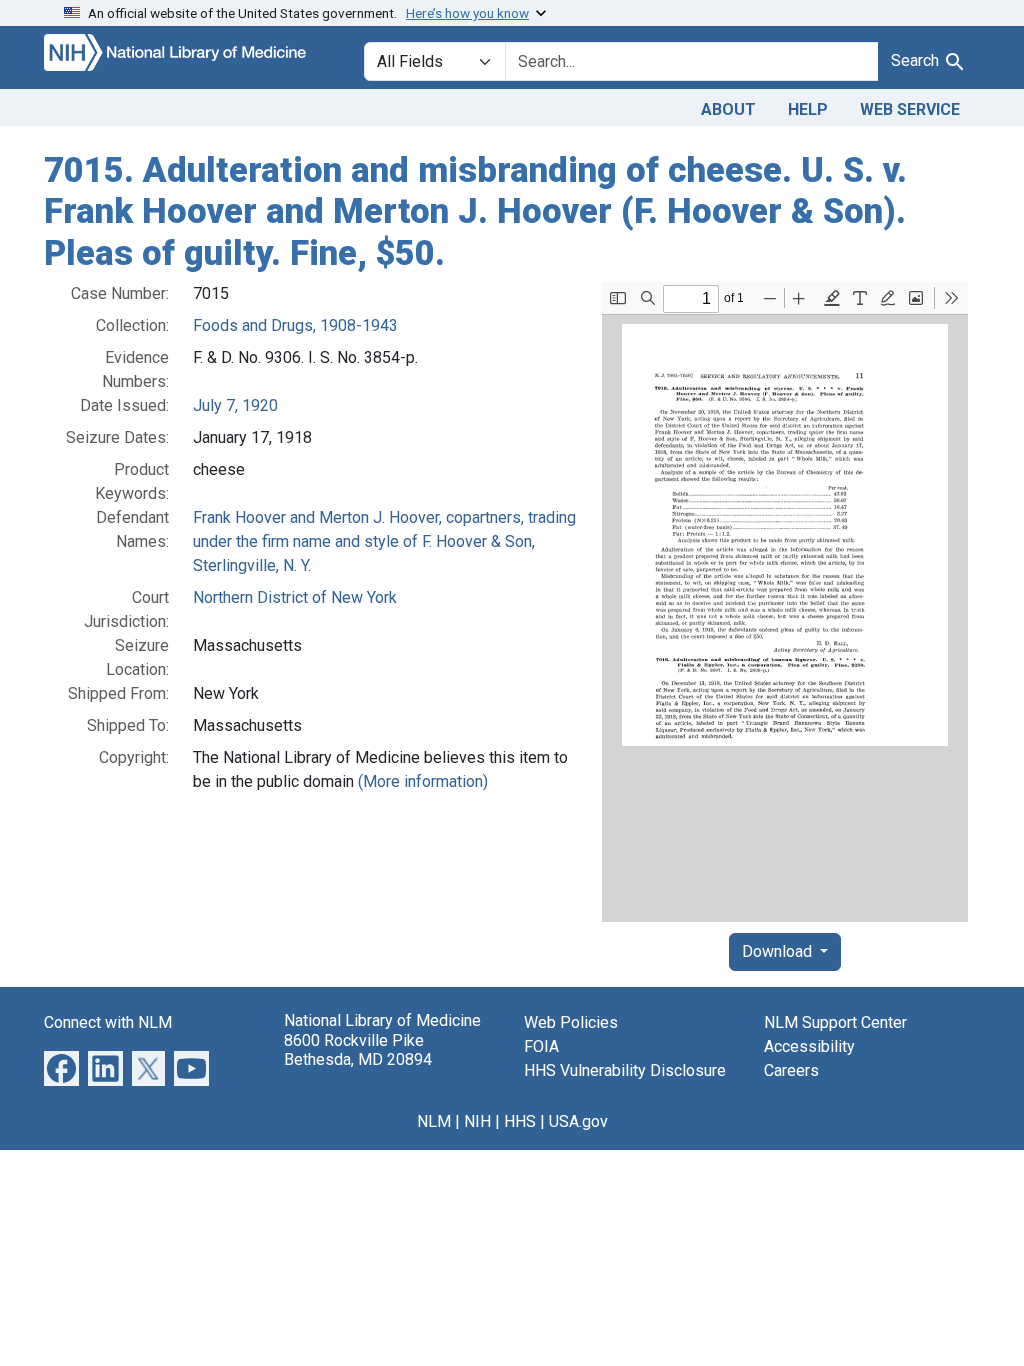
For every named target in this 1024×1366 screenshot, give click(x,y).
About (728, 109)
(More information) (423, 781)
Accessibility (809, 1046)
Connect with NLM (108, 1022)
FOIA (541, 1046)
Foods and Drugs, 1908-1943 (295, 325)
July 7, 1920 (235, 405)
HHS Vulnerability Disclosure (625, 1070)
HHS (520, 1121)
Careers (791, 1070)
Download (779, 951)
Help (808, 109)
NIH (477, 1121)
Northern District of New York (295, 597)
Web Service (910, 109)
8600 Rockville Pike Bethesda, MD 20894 (358, 1050)
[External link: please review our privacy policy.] (61, 1067)
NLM (434, 1121)
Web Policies (571, 1022)
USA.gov (578, 1121)
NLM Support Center (835, 1022)
